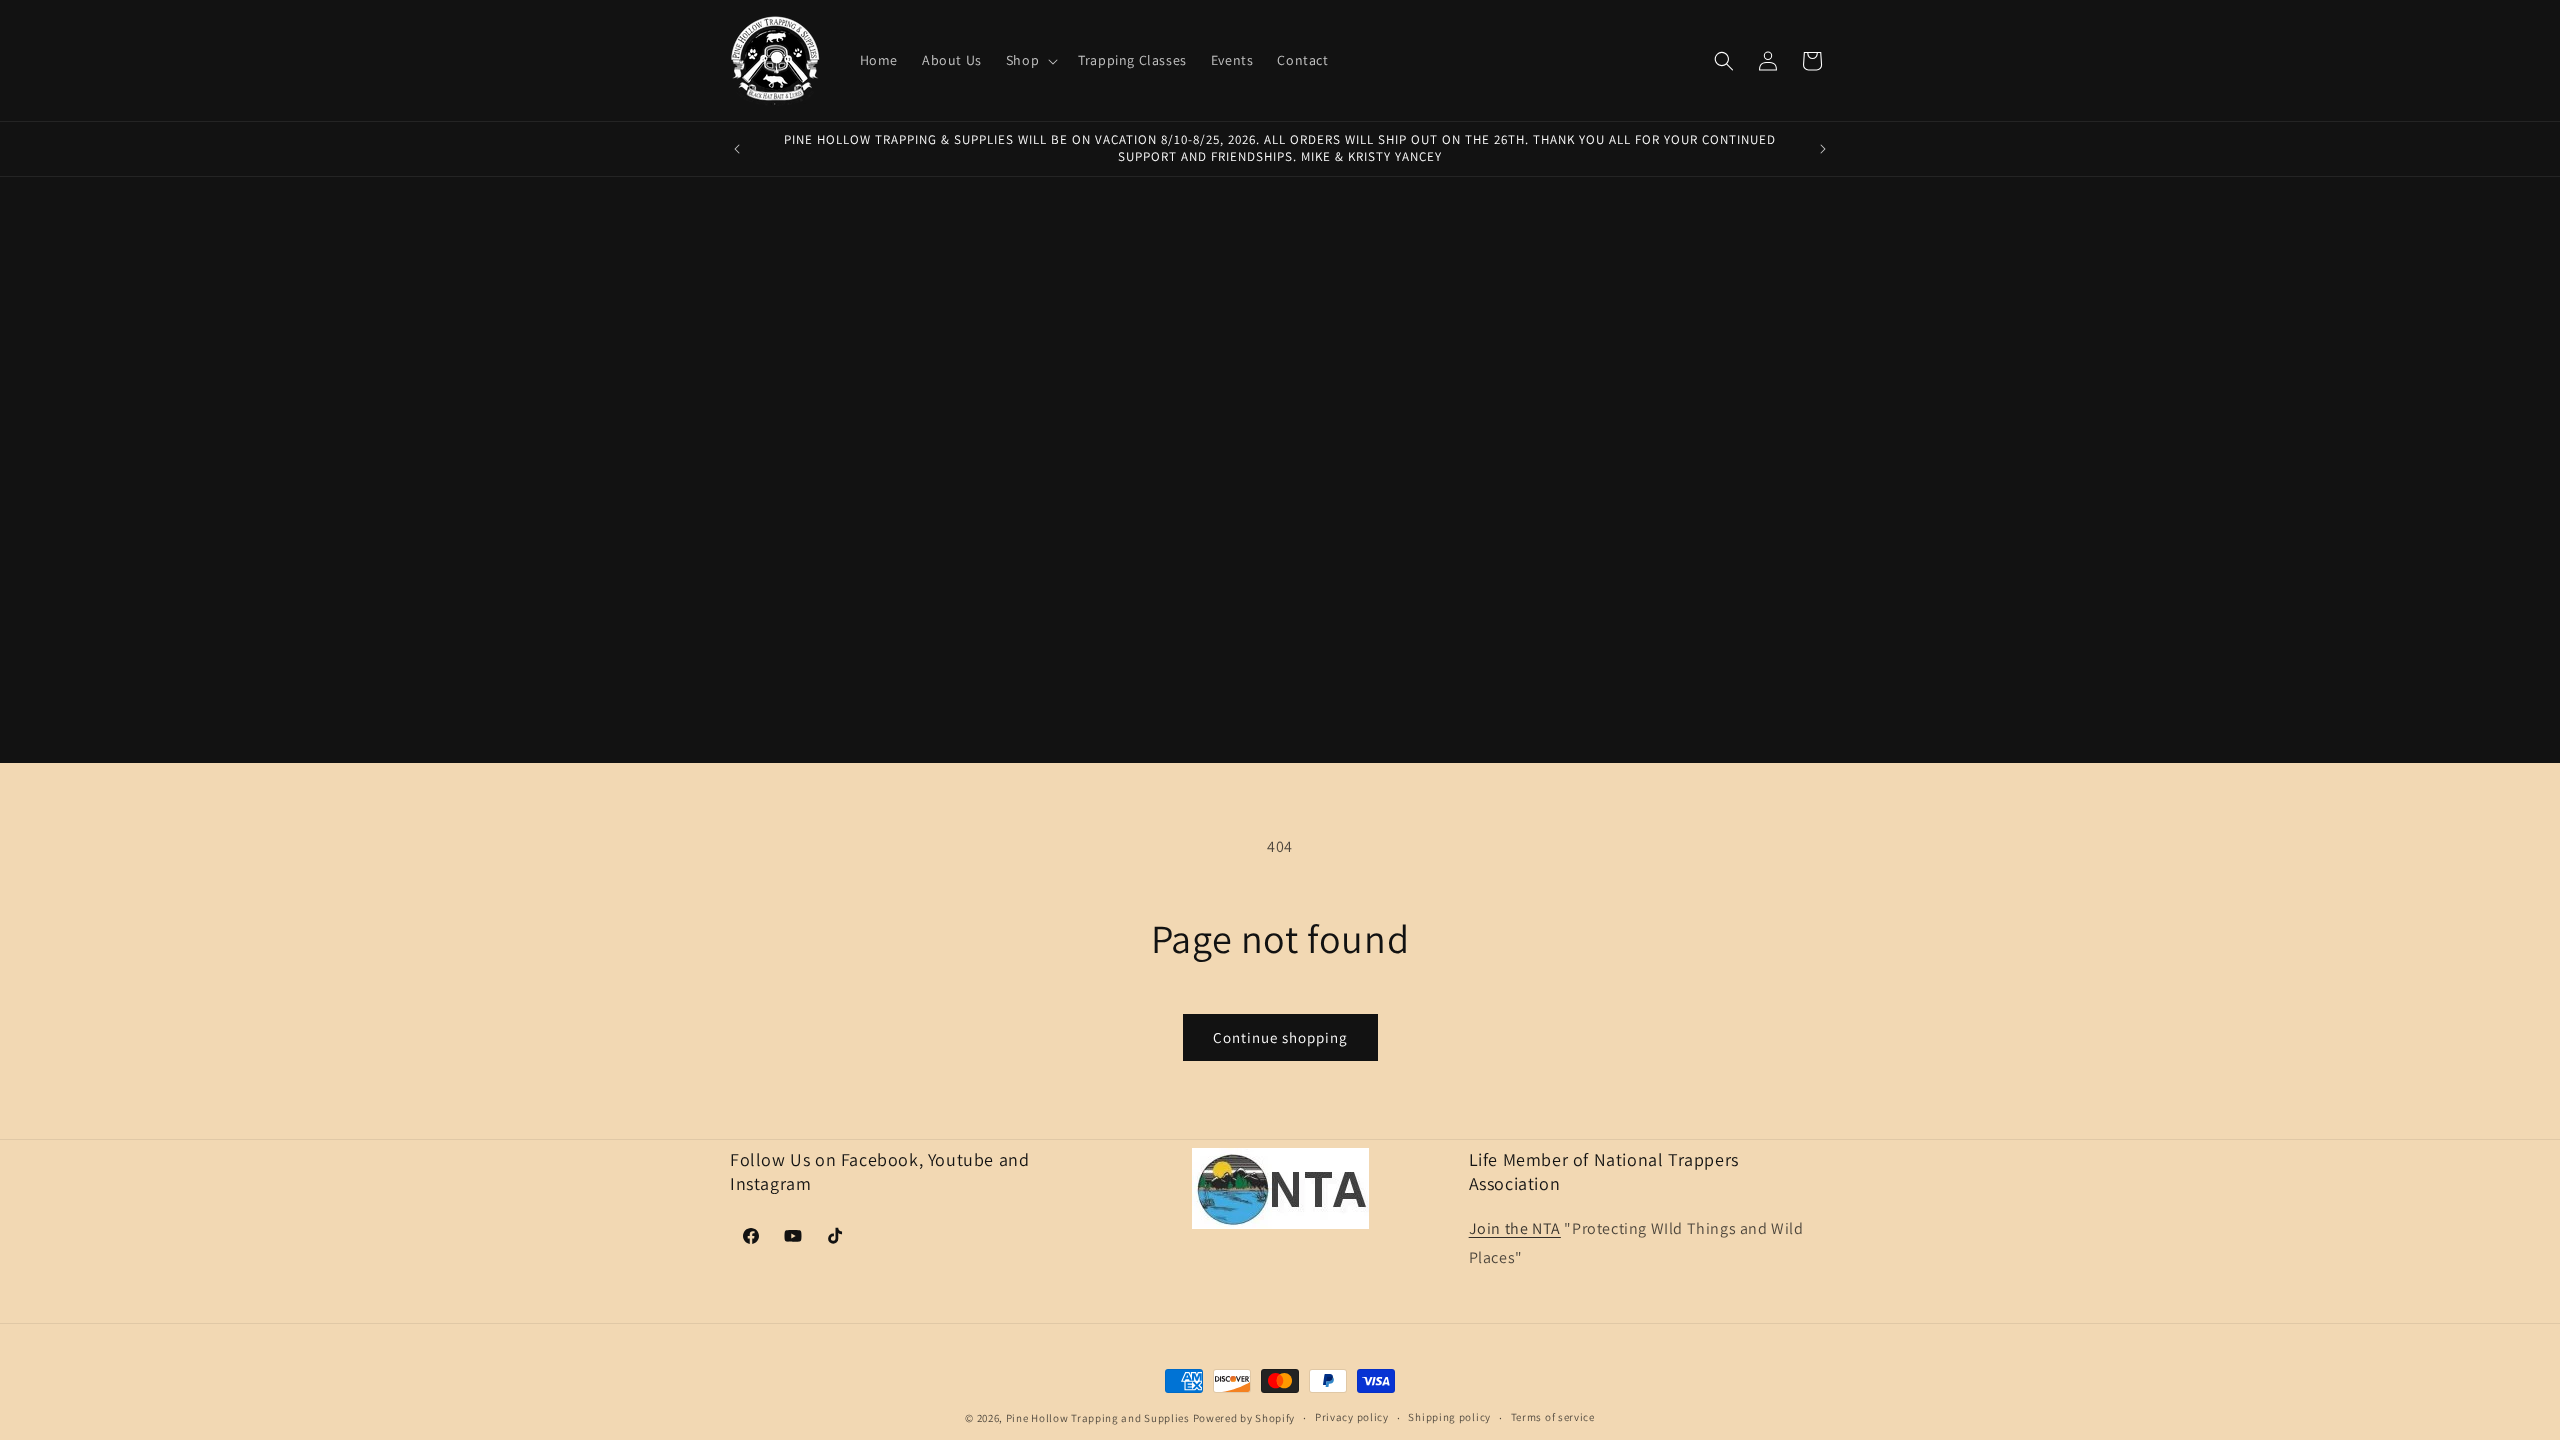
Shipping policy (1449, 1417)
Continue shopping (1280, 1037)
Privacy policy (1352, 1417)
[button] (1030, 60)
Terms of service (1553, 1417)
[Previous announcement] (737, 149)
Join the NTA (1515, 1228)
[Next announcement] (1823, 149)
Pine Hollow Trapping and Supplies (1098, 1418)
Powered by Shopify (1244, 1418)
